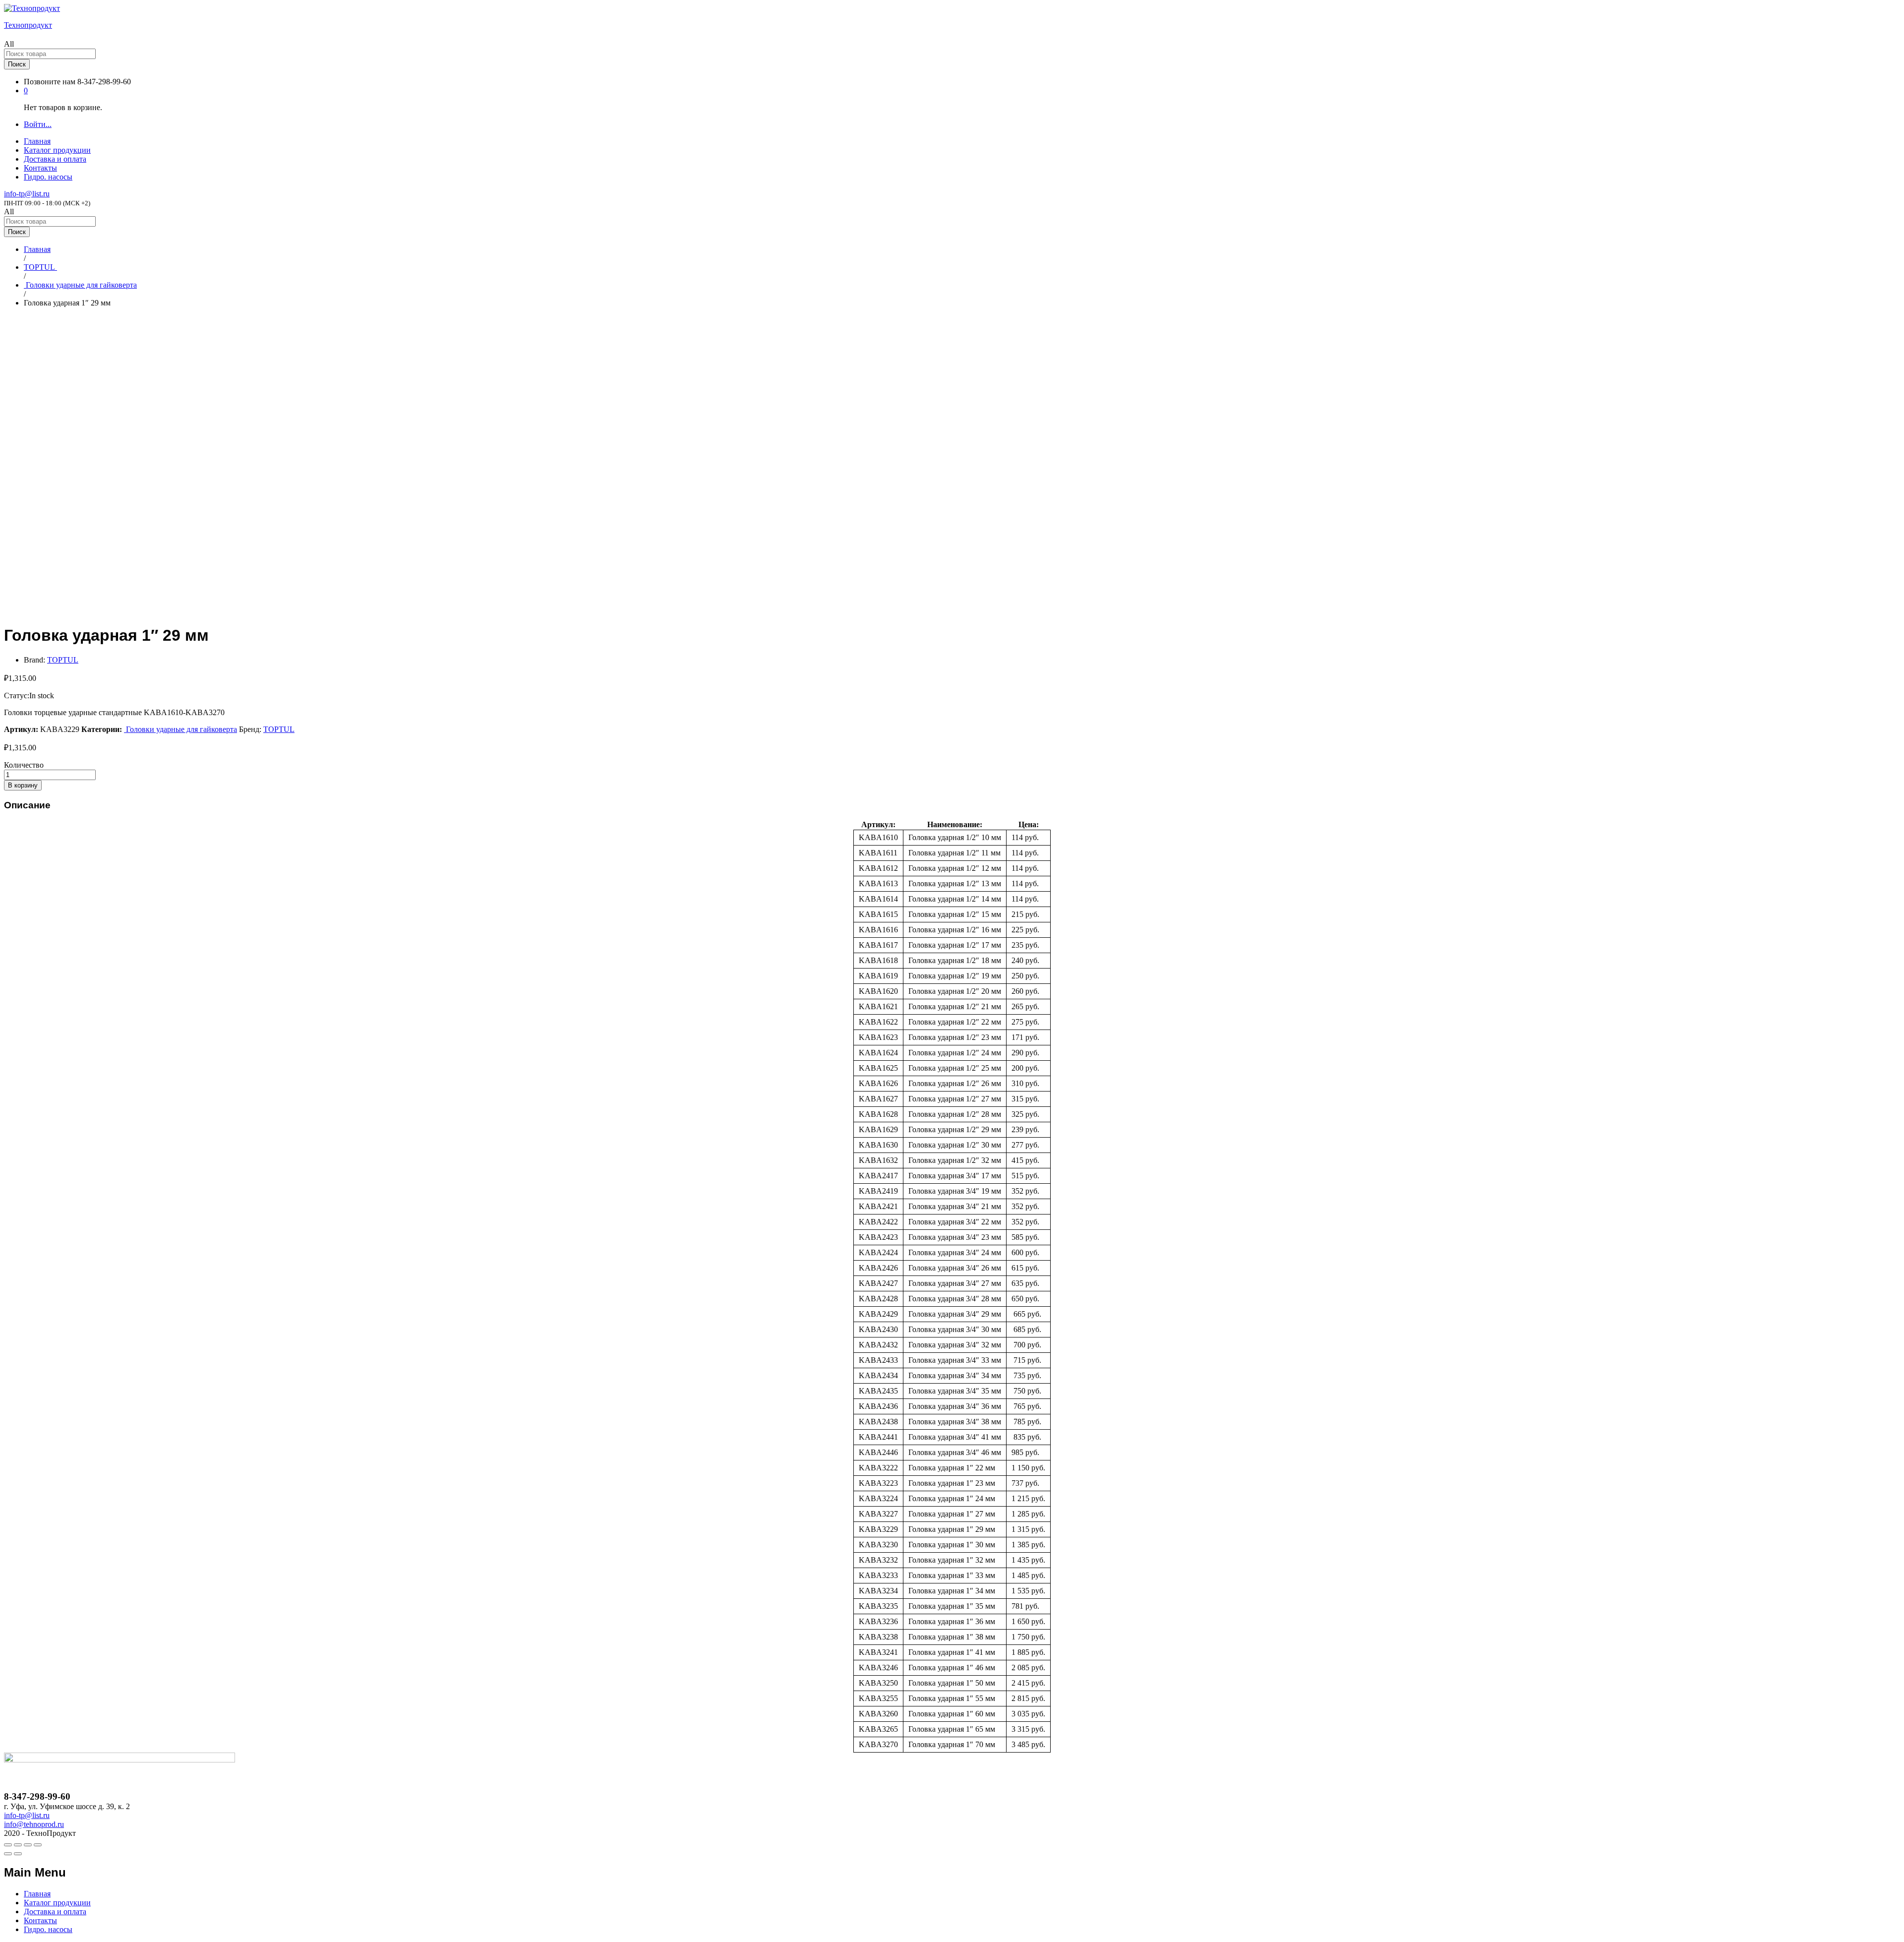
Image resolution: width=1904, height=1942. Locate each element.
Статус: (17, 696)
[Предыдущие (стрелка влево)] (8, 1854)
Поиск (17, 64)
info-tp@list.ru (27, 194)
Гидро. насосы (48, 177)
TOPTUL (63, 660)
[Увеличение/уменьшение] (38, 1845)
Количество (24, 765)
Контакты (40, 168)
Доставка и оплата (55, 159)
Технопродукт (28, 25)
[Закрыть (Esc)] (8, 1845)
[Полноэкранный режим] (28, 1845)
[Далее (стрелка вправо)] (18, 1854)
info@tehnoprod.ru (34, 1824)
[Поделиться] (18, 1845)
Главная (37, 141)
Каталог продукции (57, 150)
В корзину (23, 785)
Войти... (38, 124)
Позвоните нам (50, 82)
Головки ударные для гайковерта (180, 729)
